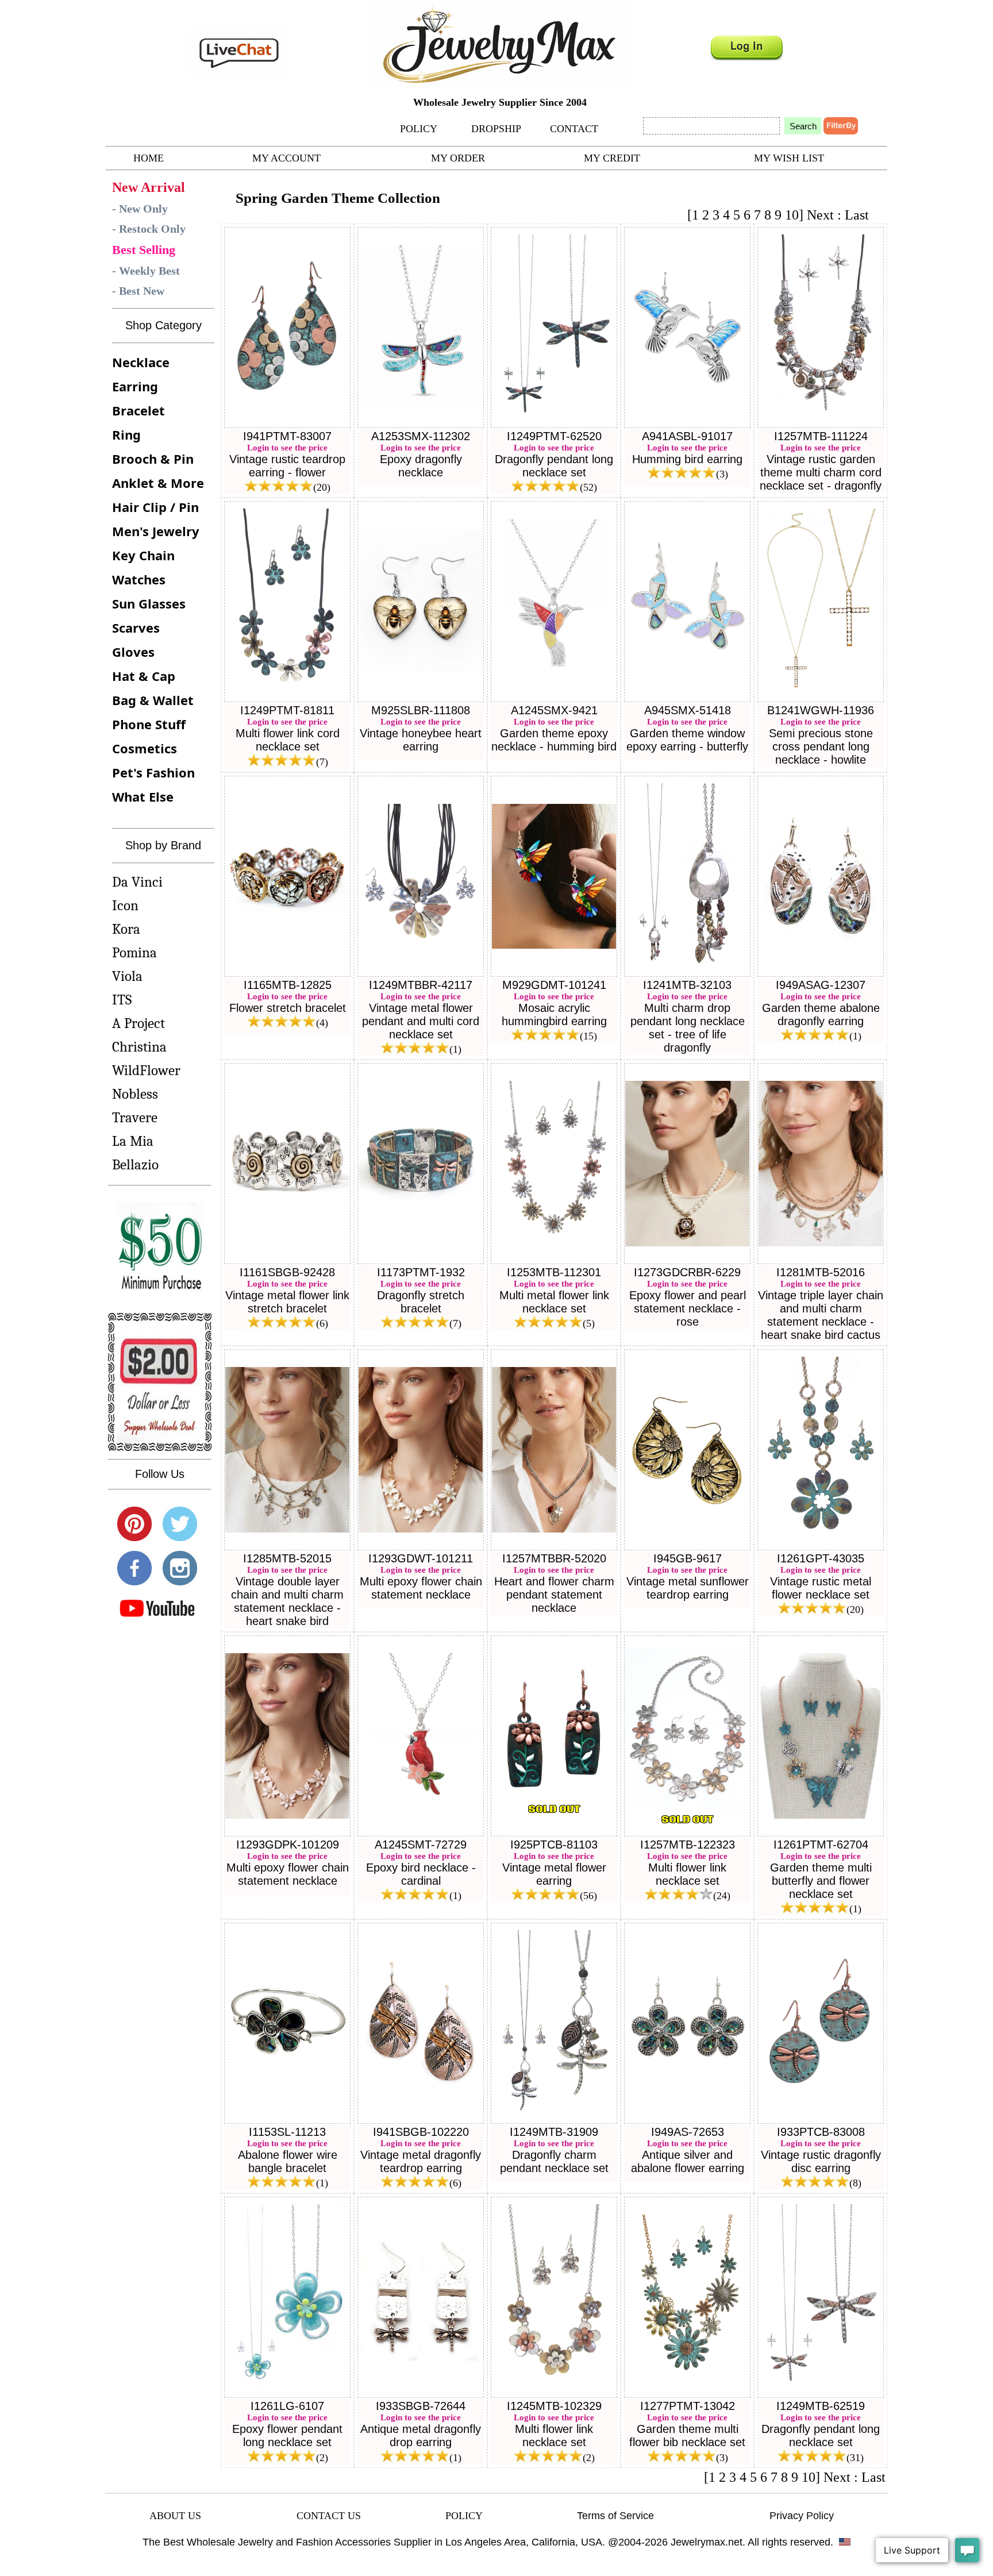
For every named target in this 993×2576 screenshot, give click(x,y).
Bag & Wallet (153, 700)
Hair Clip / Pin (155, 507)
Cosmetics (145, 748)
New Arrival (149, 187)
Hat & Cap (144, 676)
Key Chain (143, 555)
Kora (126, 929)
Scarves (136, 627)
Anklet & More (158, 483)
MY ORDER (458, 158)
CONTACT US (329, 2516)
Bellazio (135, 1164)
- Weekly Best (146, 271)
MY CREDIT (612, 158)
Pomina (134, 952)
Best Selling (144, 250)
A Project (138, 1023)
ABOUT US (175, 2516)
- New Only (140, 209)
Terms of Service (615, 2516)
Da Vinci (137, 882)
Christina (139, 1047)
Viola (127, 976)
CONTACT (574, 129)
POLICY (419, 129)
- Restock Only (149, 229)
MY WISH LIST (789, 158)
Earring (135, 386)
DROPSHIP (496, 129)
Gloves (133, 652)
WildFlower (146, 1070)
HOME (149, 158)
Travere (135, 1117)
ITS (122, 1000)
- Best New (138, 291)
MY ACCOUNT (286, 158)
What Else (143, 796)
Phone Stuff (149, 724)
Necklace (141, 362)
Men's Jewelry (156, 531)
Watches (139, 579)
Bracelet (138, 410)
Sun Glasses (149, 603)
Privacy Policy (802, 2516)
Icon (125, 905)
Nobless (135, 1094)
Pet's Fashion (153, 772)
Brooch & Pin (153, 459)
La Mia (133, 1141)
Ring (126, 434)
